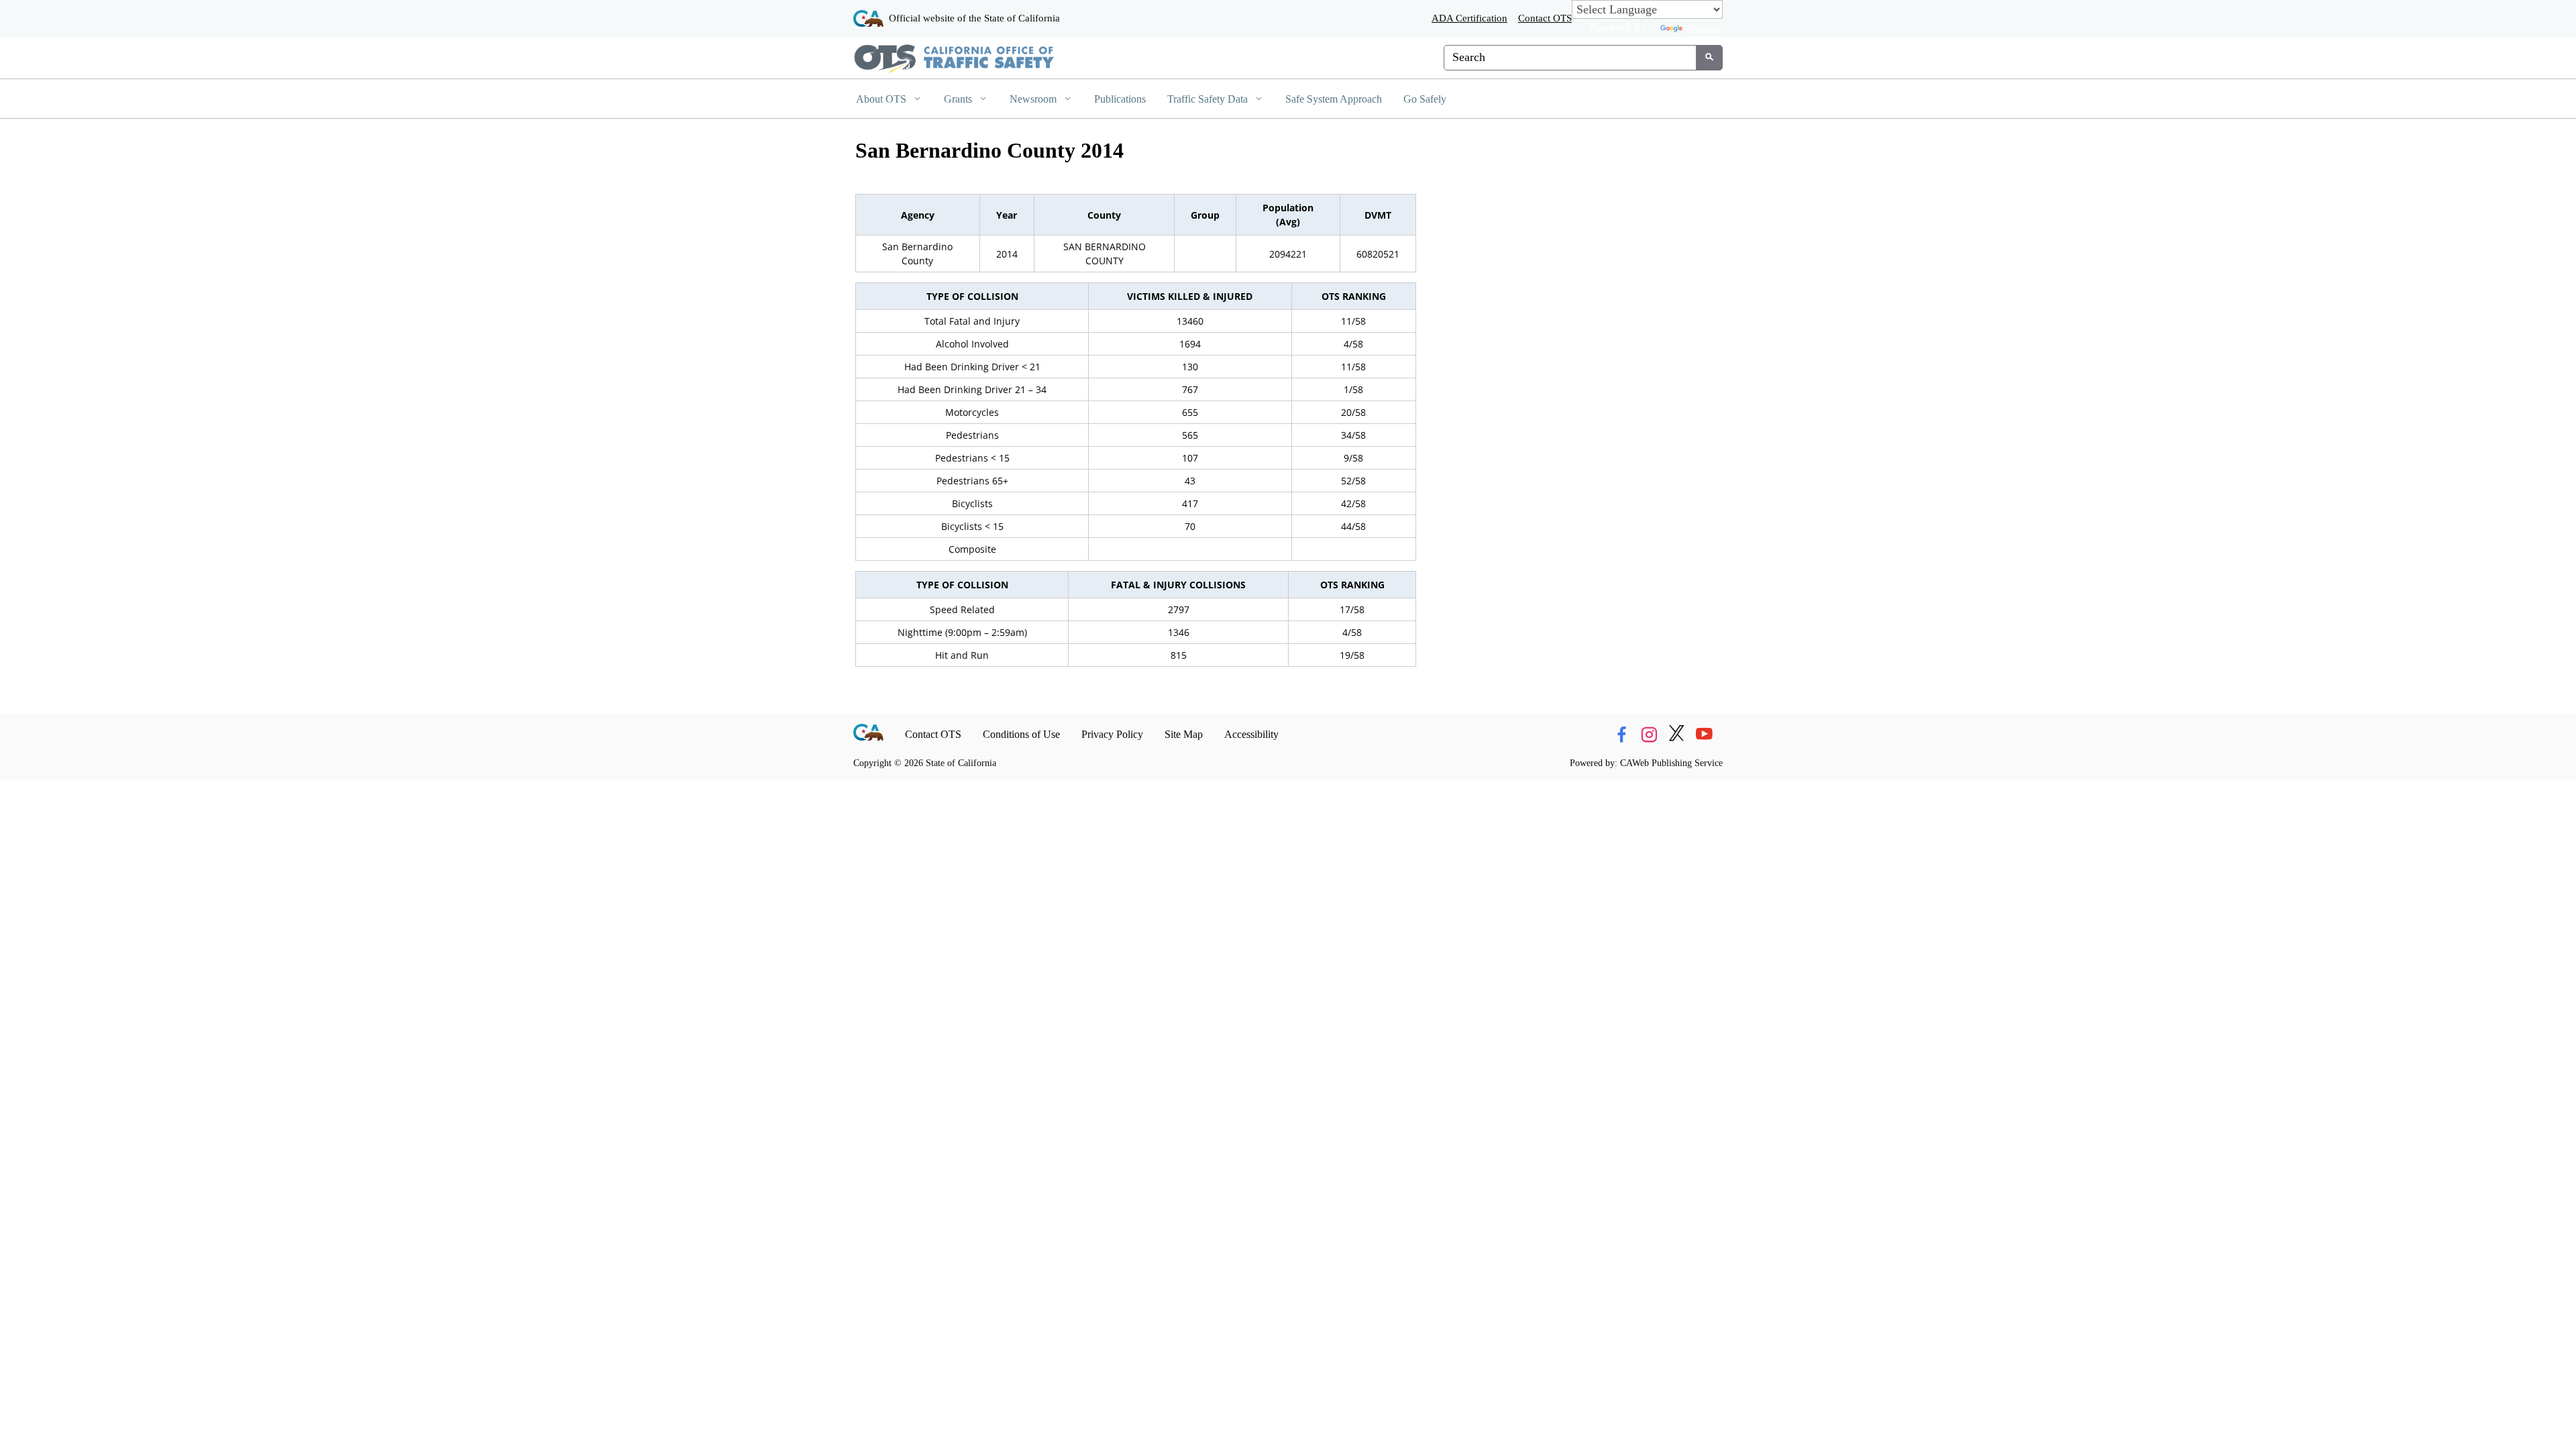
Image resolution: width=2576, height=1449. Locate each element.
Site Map (1184, 734)
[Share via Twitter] (1676, 735)
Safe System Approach (1334, 99)
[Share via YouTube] (1704, 735)
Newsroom (1034, 99)
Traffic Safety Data (1209, 99)
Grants (959, 99)
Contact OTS (1545, 18)
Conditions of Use (1021, 734)
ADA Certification (1469, 18)
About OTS (882, 99)
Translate (1704, 28)
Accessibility (1251, 734)
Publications (1120, 99)
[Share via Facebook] (1621, 735)
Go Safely (1425, 99)
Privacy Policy (1112, 734)
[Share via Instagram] (1649, 735)
